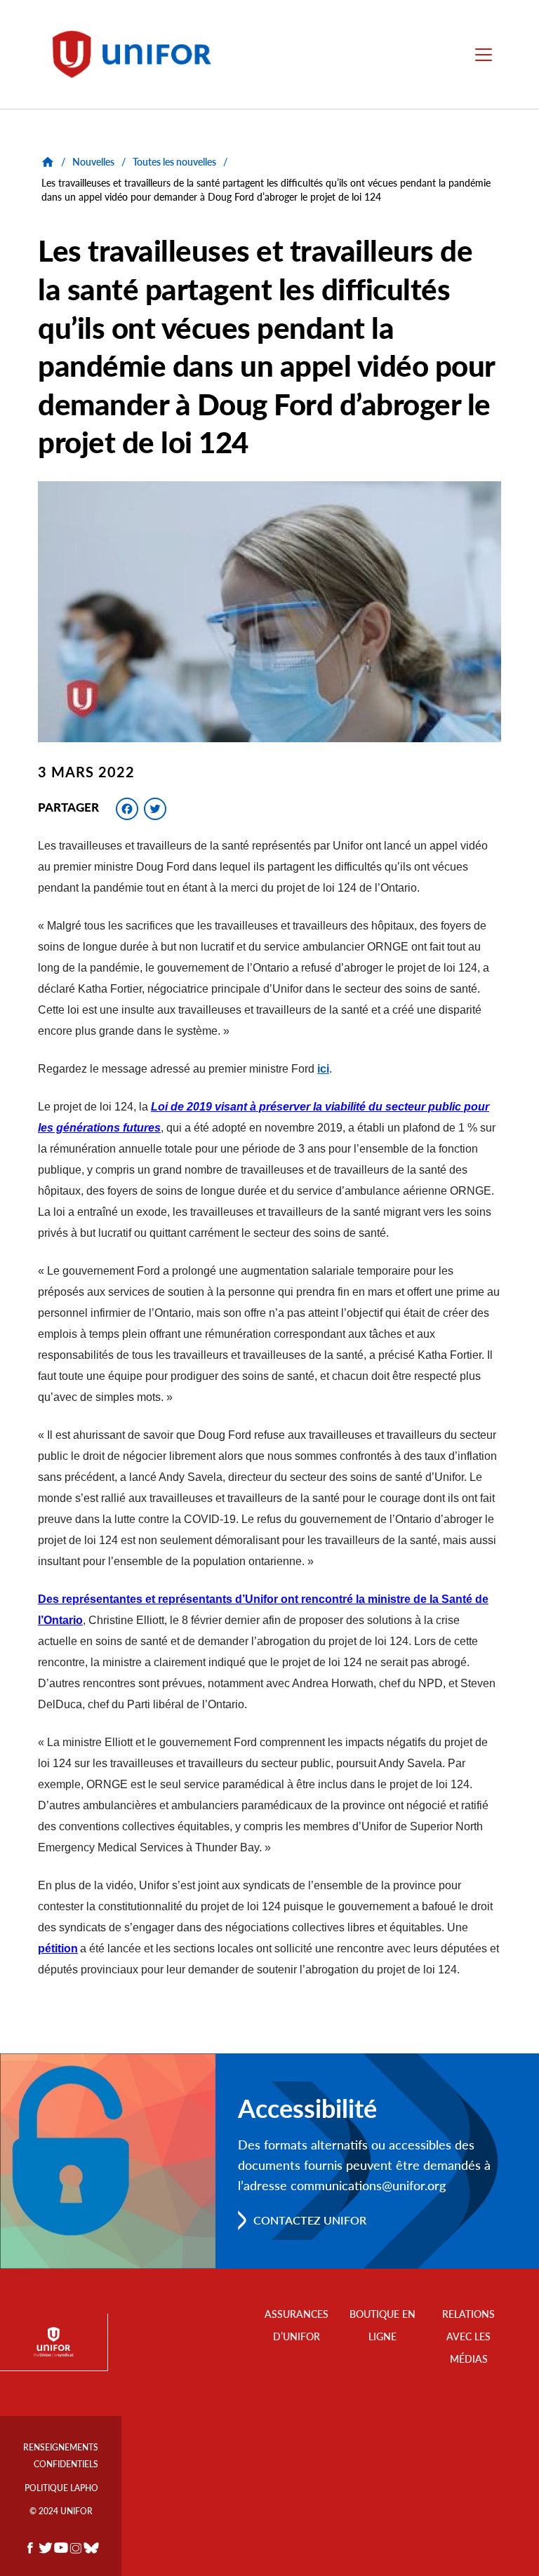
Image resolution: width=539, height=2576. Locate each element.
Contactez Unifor (310, 2220)
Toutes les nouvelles (174, 162)
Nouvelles (93, 162)
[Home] (138, 54)
